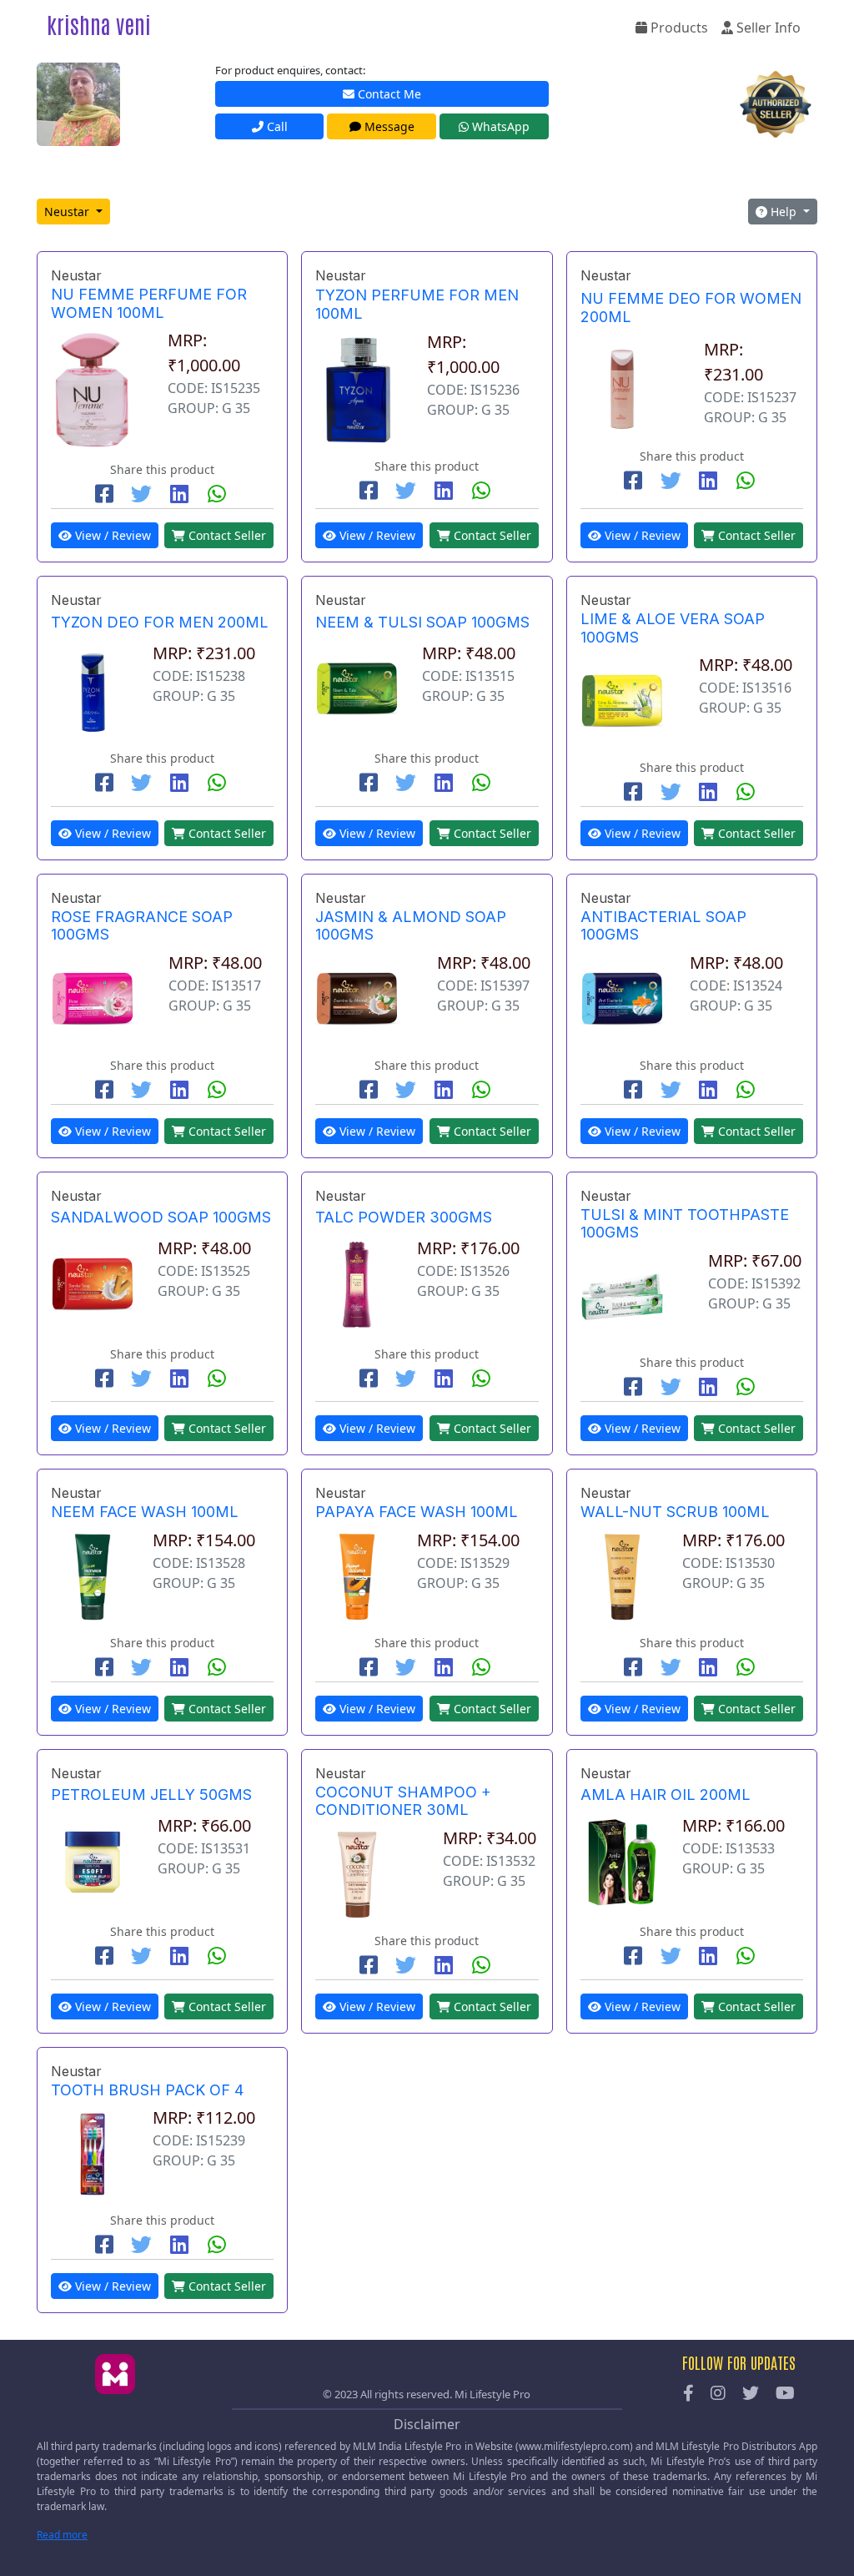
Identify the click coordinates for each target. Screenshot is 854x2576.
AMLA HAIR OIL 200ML (666, 1795)
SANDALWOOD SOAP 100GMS (161, 1217)
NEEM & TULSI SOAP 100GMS (422, 622)
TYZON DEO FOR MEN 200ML (160, 622)
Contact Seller (226, 535)
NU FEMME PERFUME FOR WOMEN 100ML (149, 303)
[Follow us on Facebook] (688, 2394)
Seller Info (767, 28)
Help (784, 212)
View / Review (111, 535)
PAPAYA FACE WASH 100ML (417, 1512)
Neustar (68, 212)
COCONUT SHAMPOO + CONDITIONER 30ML (403, 1801)
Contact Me (388, 94)
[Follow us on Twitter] (751, 2394)
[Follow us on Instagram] (718, 2394)
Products (678, 28)
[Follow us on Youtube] (785, 2394)
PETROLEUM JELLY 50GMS (151, 1795)
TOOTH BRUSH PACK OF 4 (147, 2090)
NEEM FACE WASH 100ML (145, 1512)
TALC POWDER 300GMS (404, 1217)
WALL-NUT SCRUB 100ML (675, 1512)
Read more (62, 2535)
